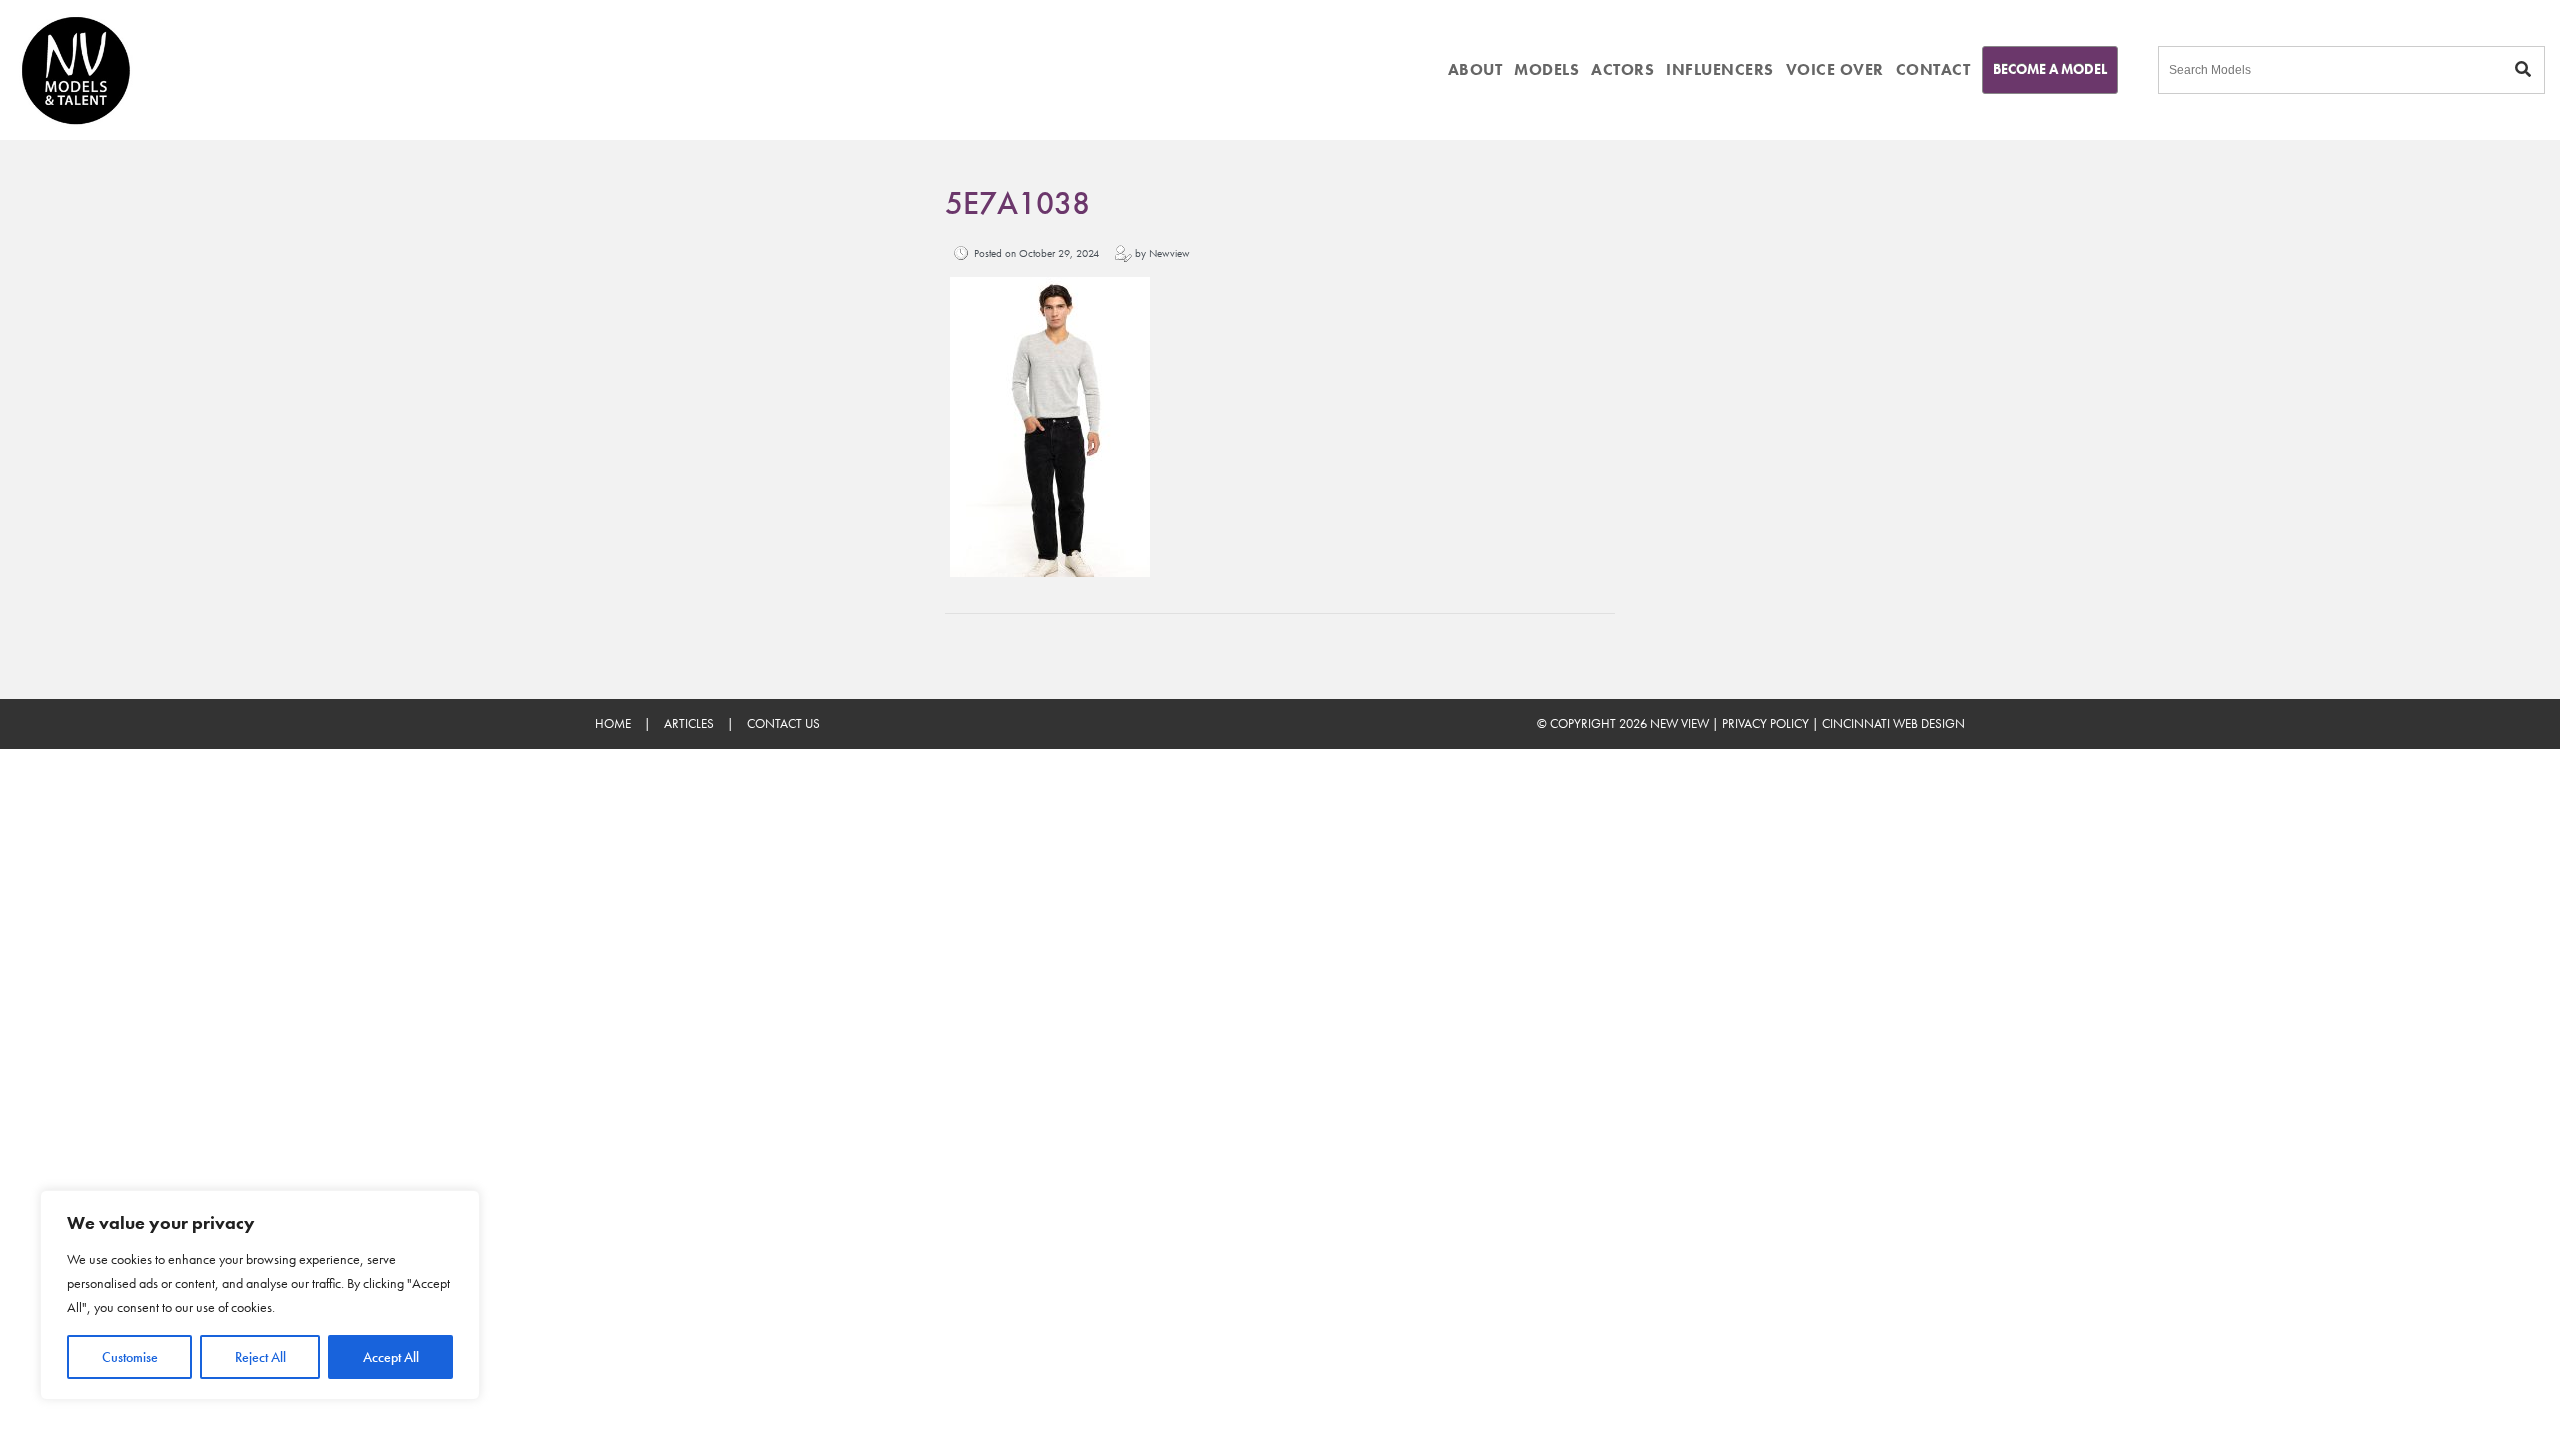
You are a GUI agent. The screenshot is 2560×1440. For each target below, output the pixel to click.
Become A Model (2050, 69)
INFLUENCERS (1720, 69)
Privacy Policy (1765, 723)
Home (613, 723)
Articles (689, 723)
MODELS (1546, 69)
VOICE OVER (1835, 69)
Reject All (260, 1357)
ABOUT (1475, 69)
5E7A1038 (1017, 203)
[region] (260, 1295)
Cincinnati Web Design (1893, 723)
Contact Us (783, 723)
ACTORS (1622, 69)
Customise (130, 1357)
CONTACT (1933, 69)
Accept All (391, 1357)
